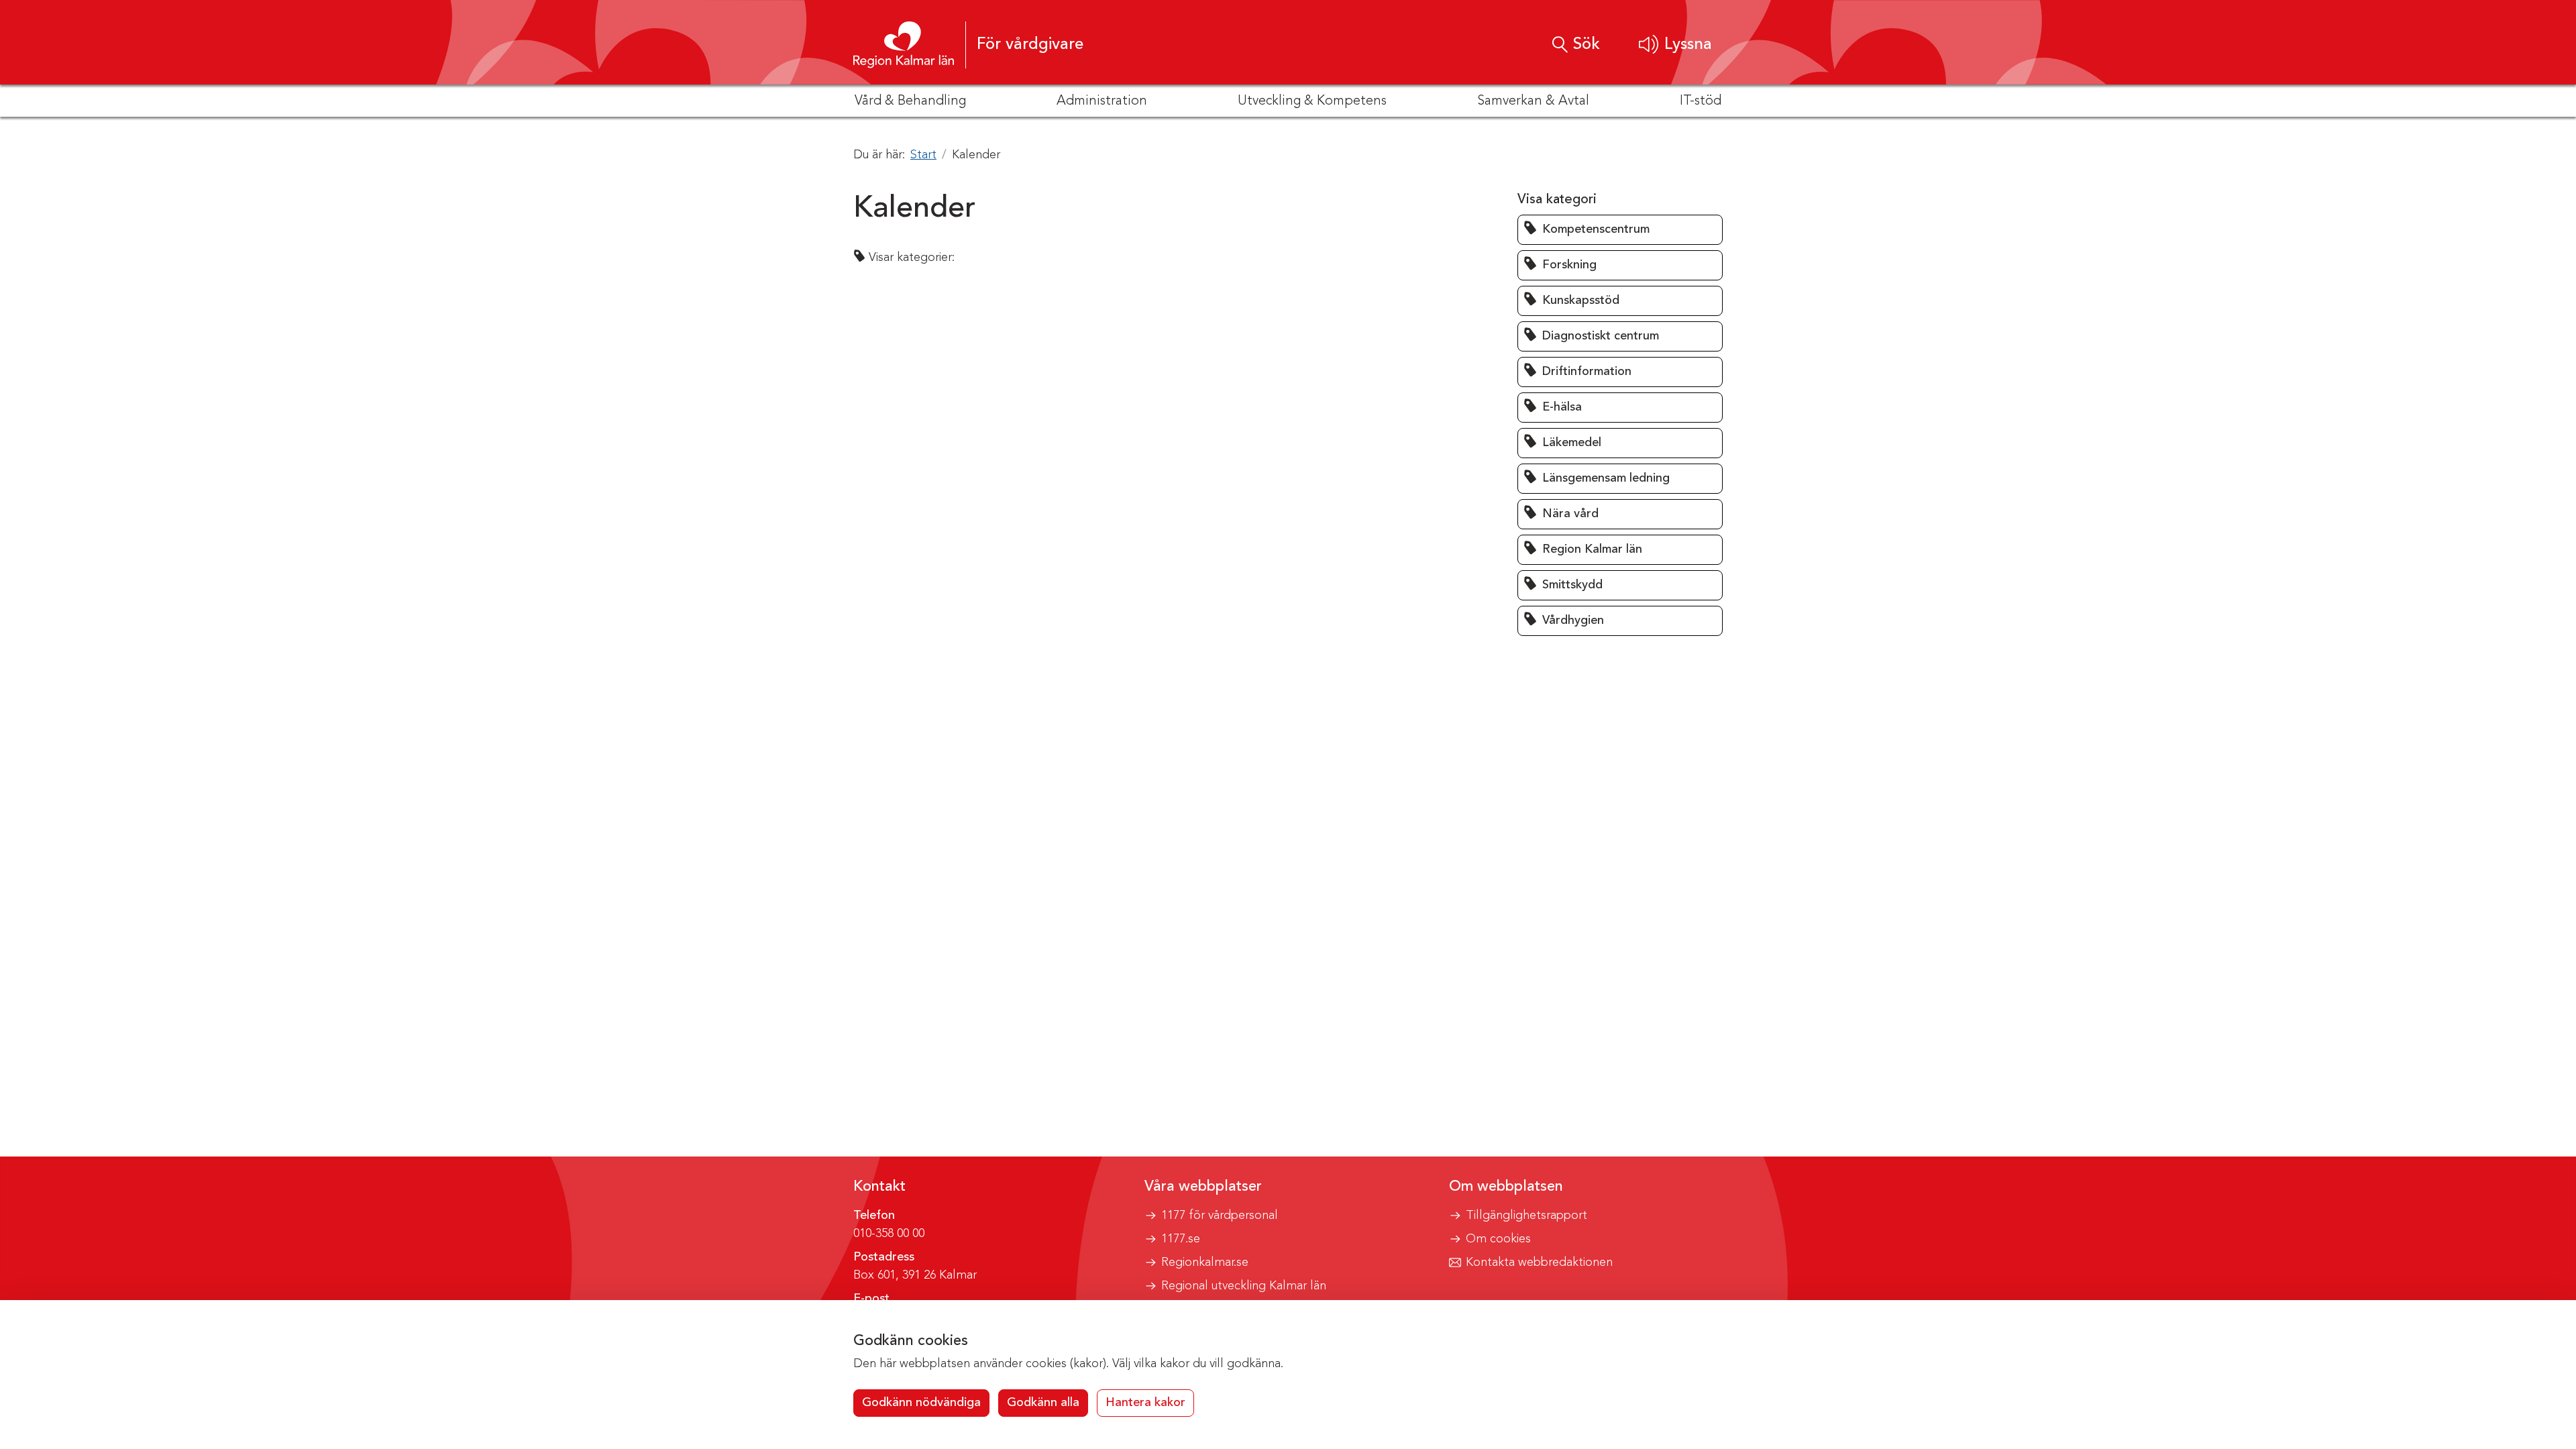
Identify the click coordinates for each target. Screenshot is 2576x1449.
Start (923, 155)
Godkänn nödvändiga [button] (921, 1403)
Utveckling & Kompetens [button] (1312, 101)
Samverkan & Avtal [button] (1533, 101)
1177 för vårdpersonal (1220, 1216)
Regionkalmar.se (1205, 1263)
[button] (1675, 45)
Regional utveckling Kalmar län (1244, 1286)
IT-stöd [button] (1701, 101)
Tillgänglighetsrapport (1526, 1216)
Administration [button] (1102, 101)
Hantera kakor (1145, 1403)
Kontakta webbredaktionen (1539, 1263)
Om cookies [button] (1498, 1239)
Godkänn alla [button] (1043, 1403)
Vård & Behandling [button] (910, 101)
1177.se (1181, 1239)
